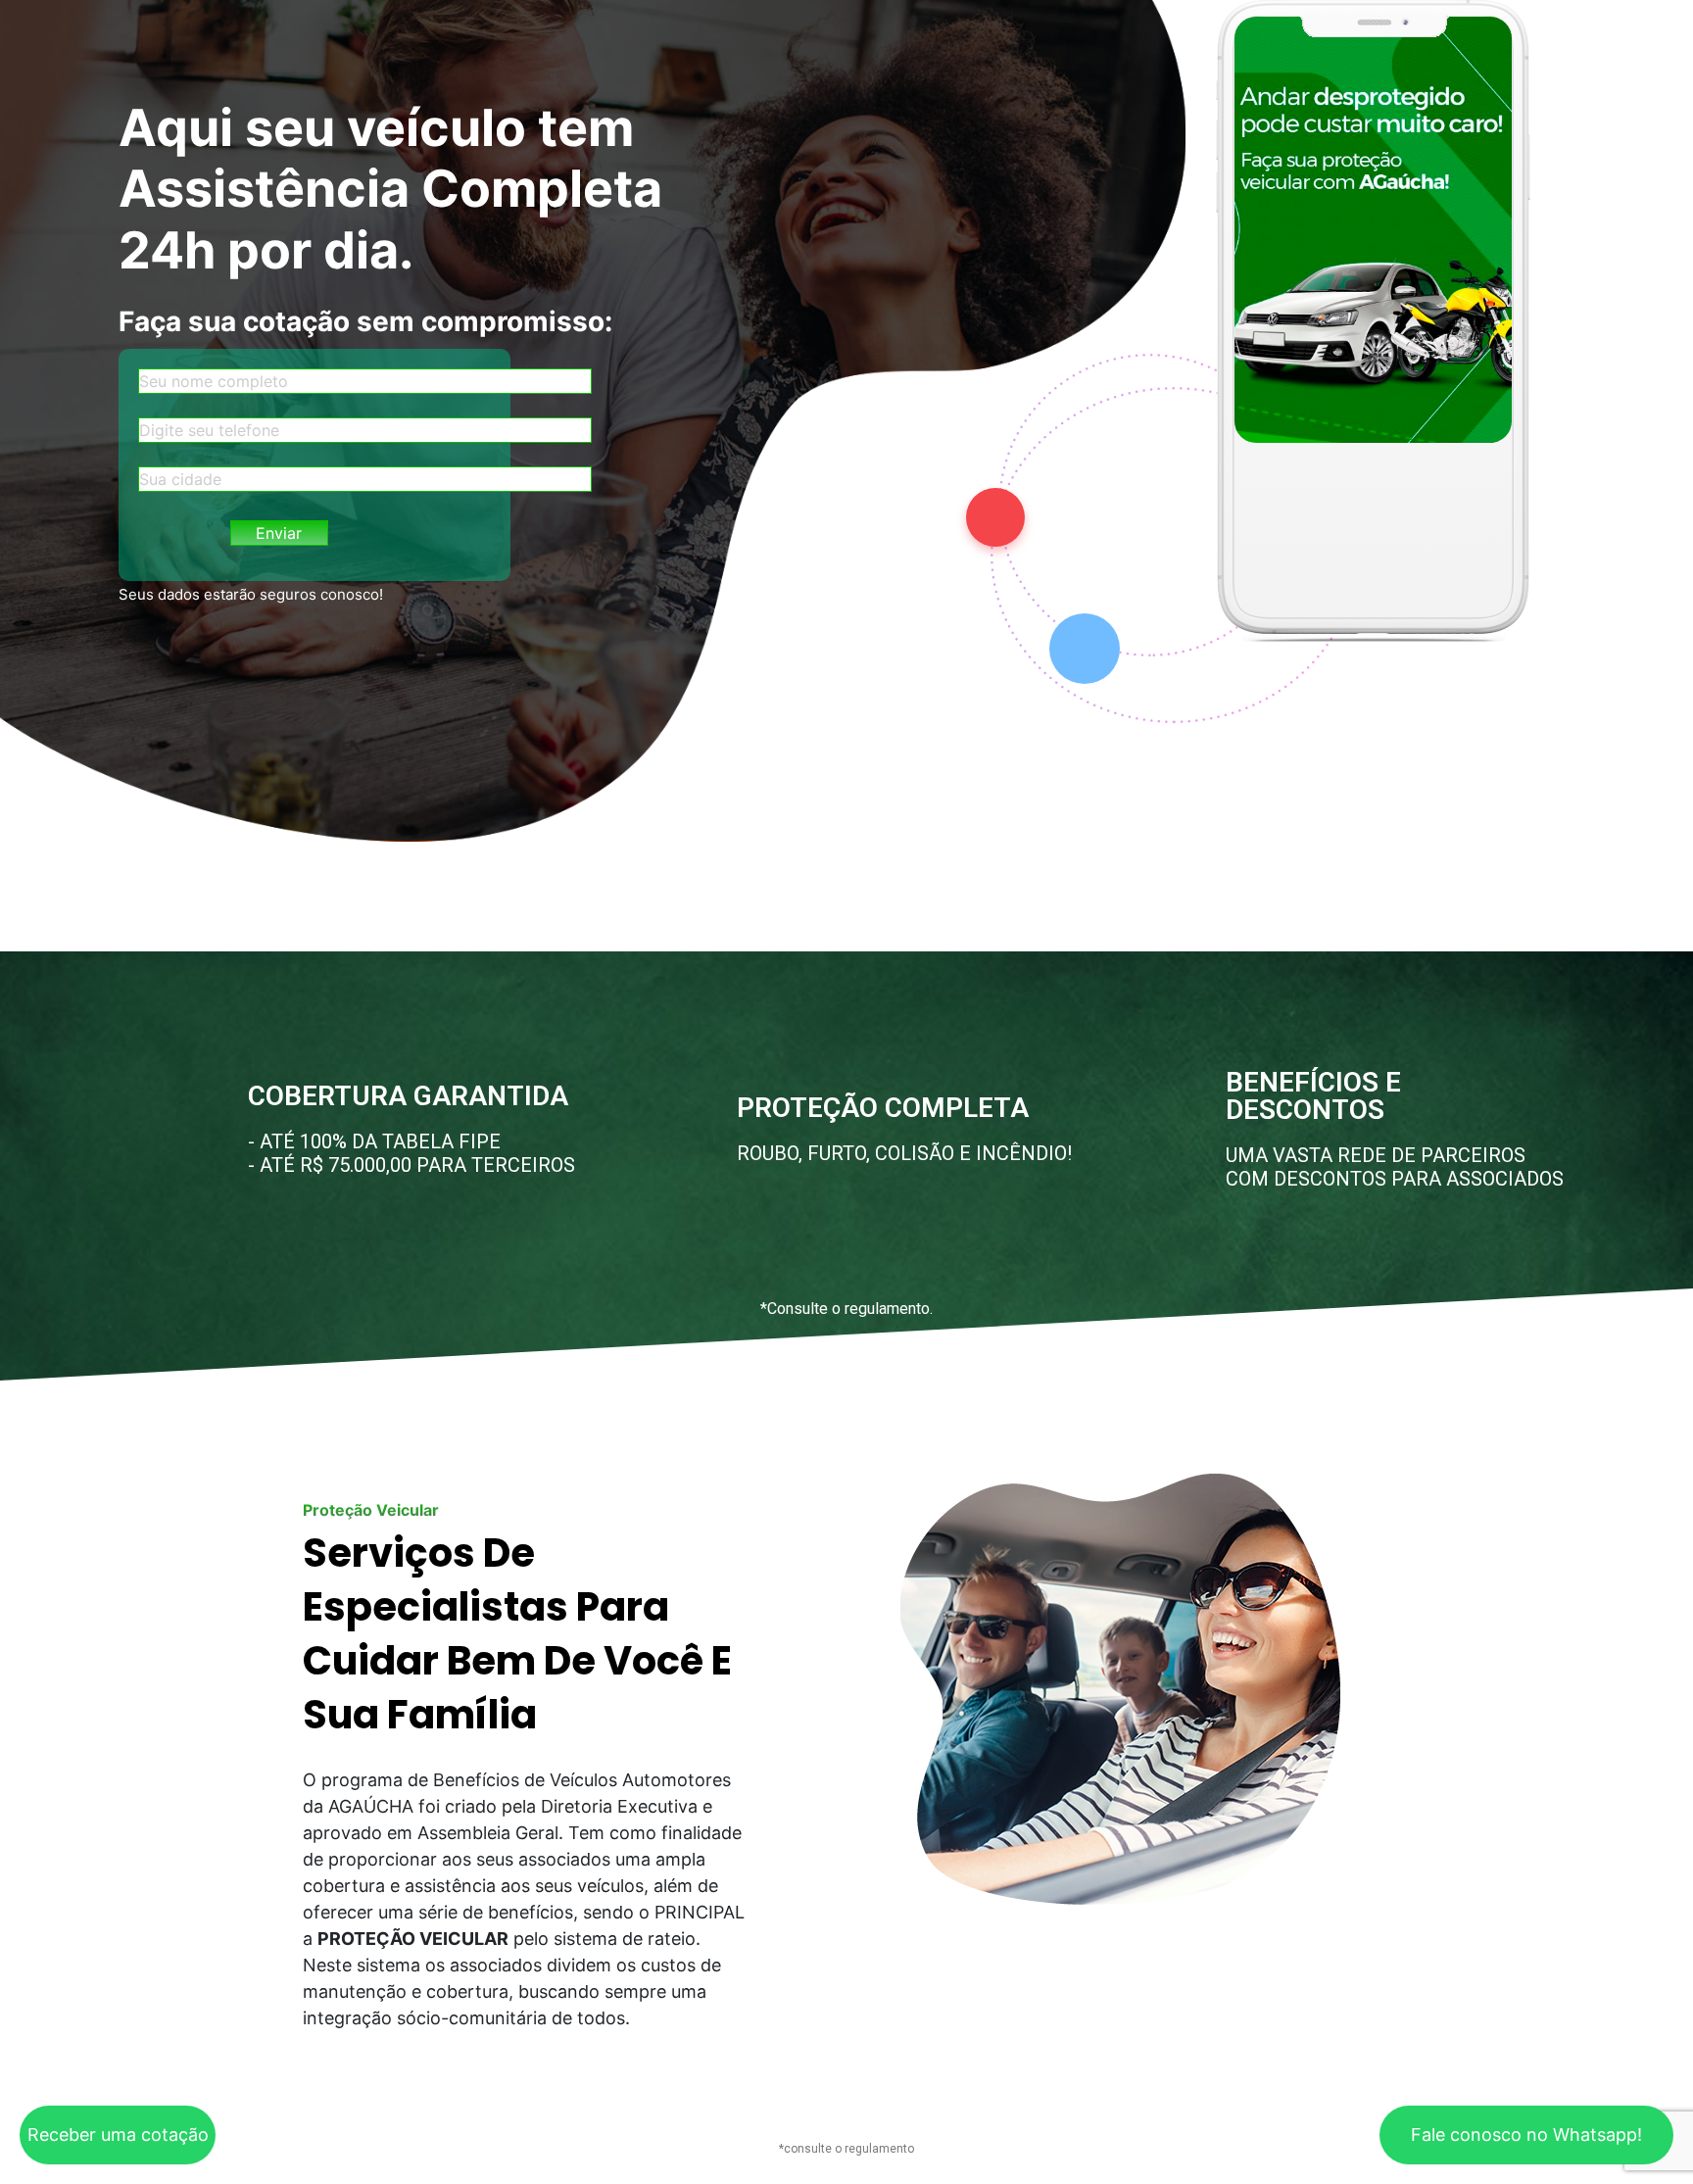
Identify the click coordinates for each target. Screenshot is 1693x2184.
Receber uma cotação (118, 2135)
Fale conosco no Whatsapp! (1526, 2135)
